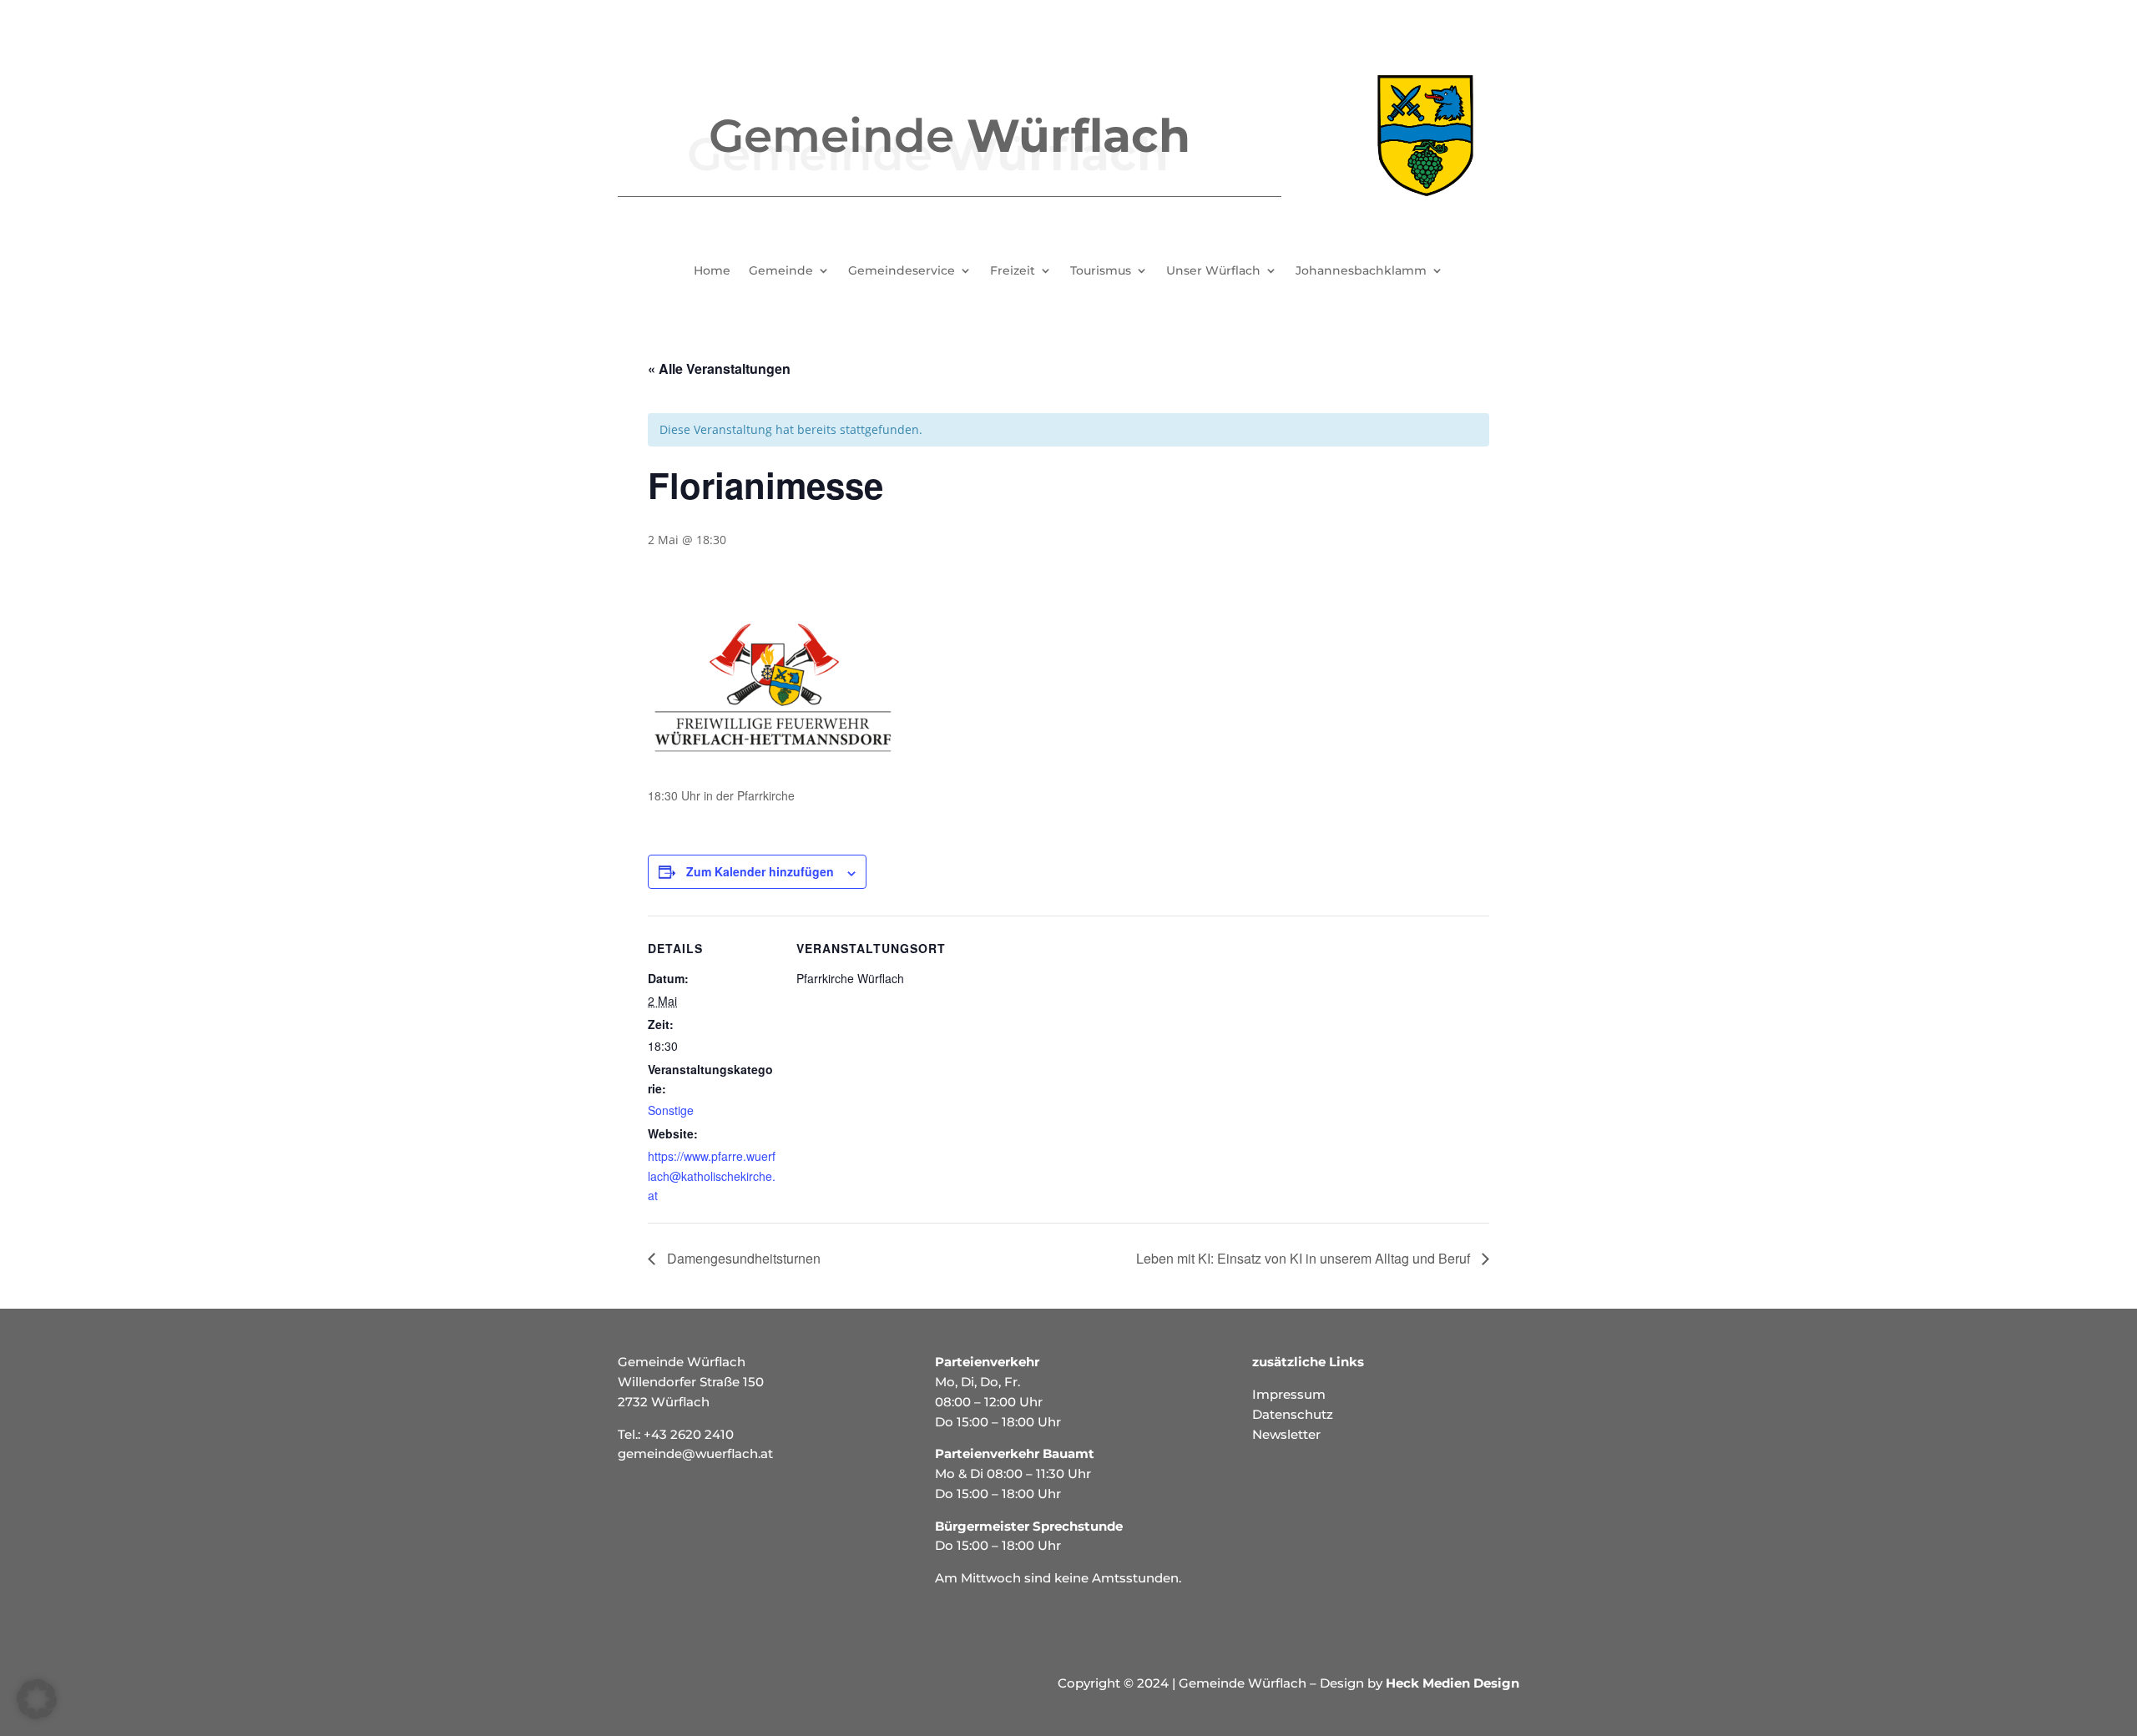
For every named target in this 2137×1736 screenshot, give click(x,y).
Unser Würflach (1213, 271)
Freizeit (1013, 271)
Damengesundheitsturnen (742, 1258)
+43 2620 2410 (689, 1434)
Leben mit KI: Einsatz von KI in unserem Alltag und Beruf (1305, 1258)
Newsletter (1286, 1434)
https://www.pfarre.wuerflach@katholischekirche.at (712, 1176)
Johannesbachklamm (1361, 271)
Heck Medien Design (1452, 1683)
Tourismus (1101, 271)
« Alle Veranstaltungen (719, 368)
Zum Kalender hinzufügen (760, 871)
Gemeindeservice (902, 271)
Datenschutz (1293, 1414)
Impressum (1289, 1394)
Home (712, 271)
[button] (37, 1699)
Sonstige (671, 1110)
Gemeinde (781, 271)
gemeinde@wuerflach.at (695, 1453)
